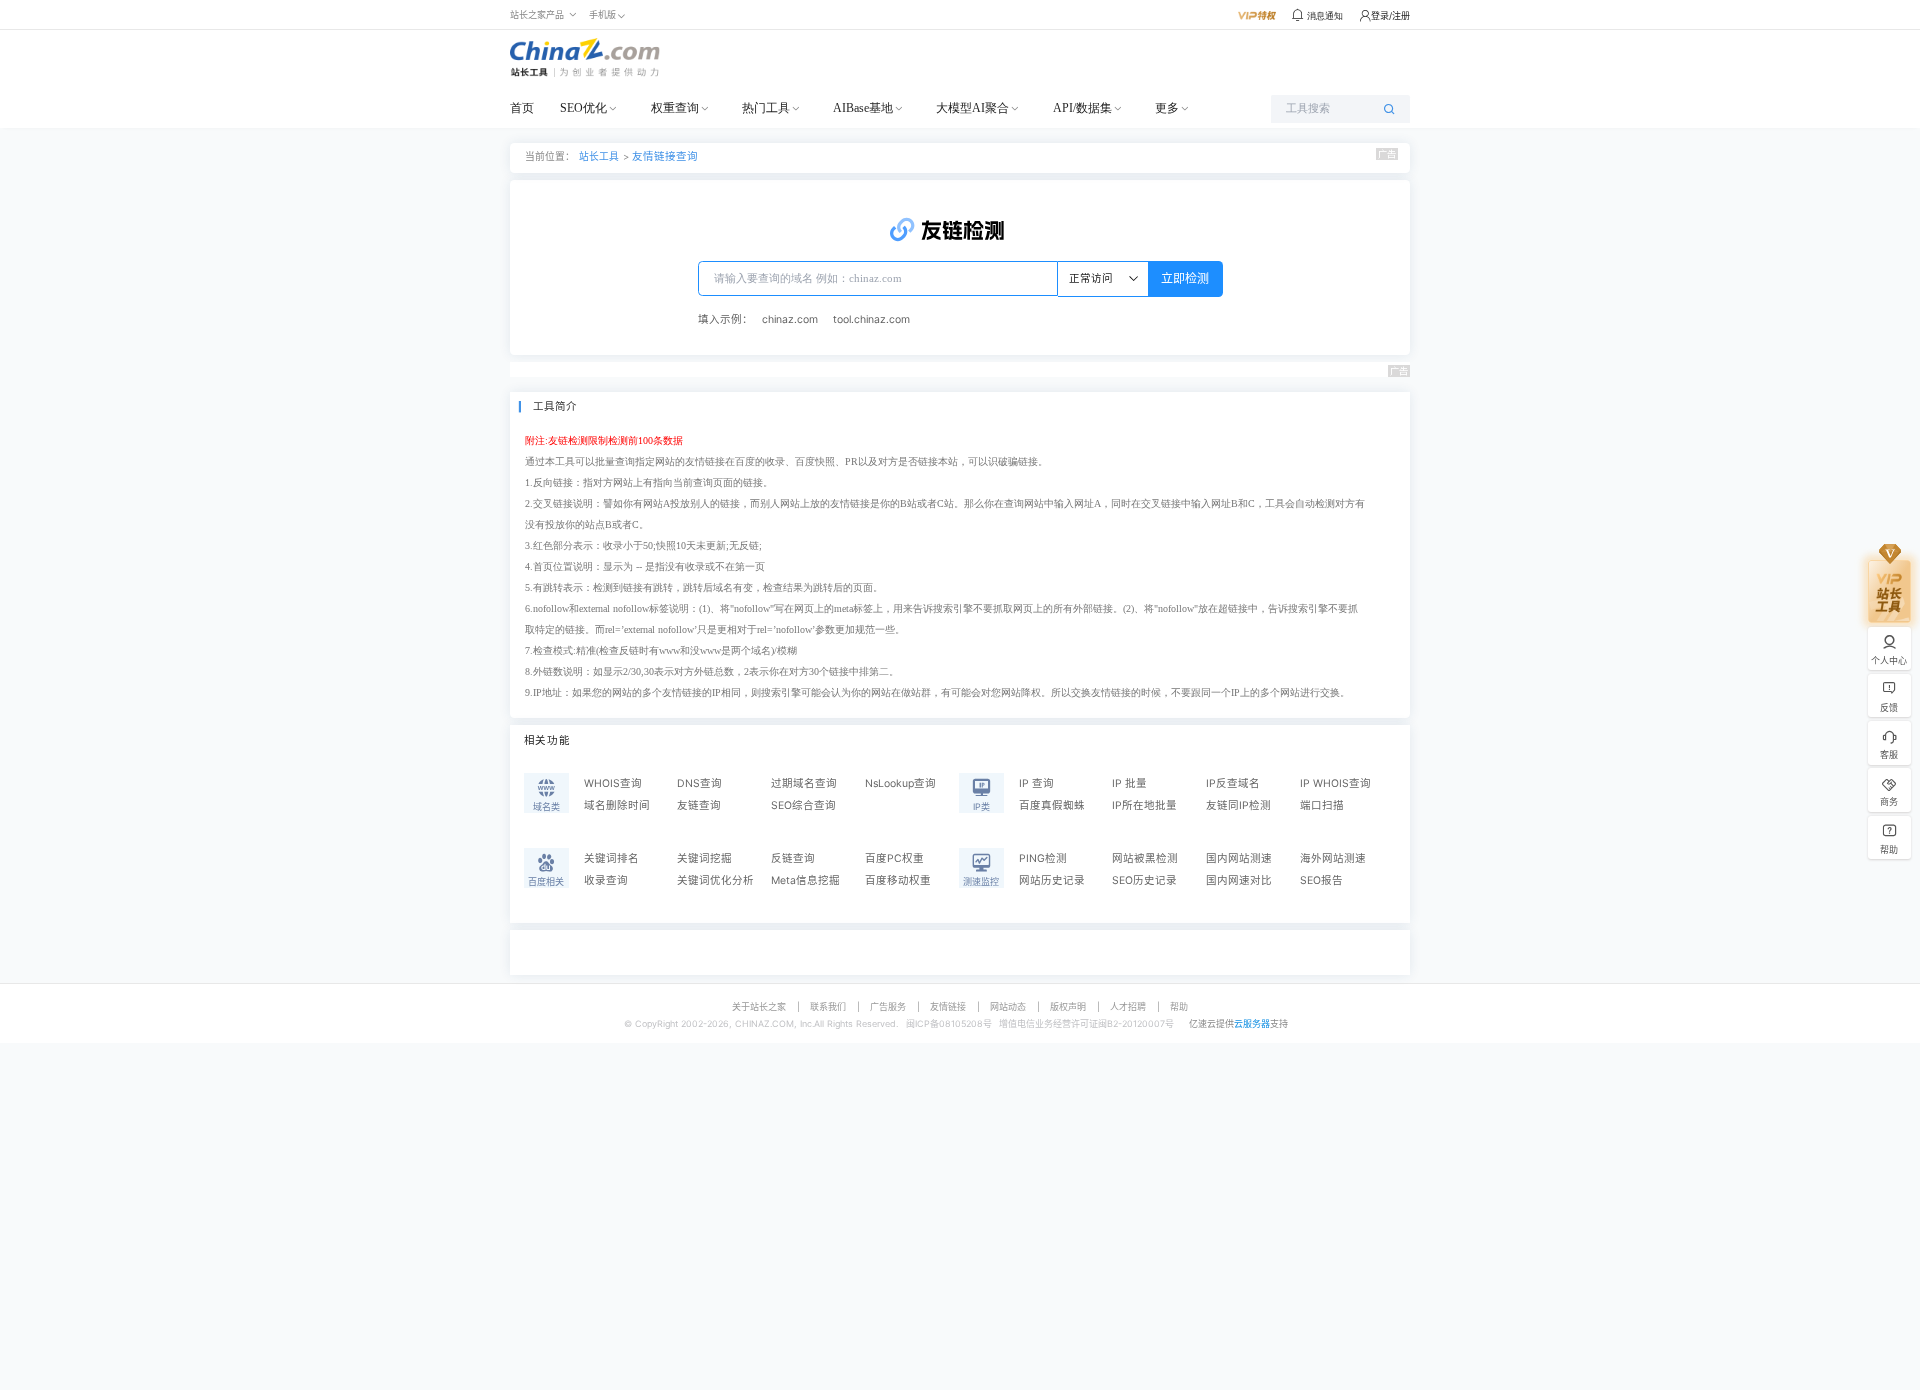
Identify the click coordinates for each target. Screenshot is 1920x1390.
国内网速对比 (1239, 880)
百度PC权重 (894, 858)
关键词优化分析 (715, 880)
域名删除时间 (617, 805)
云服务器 (1252, 1023)
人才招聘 (1128, 1006)
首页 (522, 108)
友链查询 (699, 805)
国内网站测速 (1239, 858)
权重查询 (675, 108)
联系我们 (828, 1006)
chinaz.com (790, 319)
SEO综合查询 (803, 805)
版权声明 (1068, 1006)
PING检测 (1043, 858)
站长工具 (599, 156)
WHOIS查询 (613, 783)
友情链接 (948, 1006)
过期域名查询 (804, 783)
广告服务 (888, 1006)
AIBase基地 (863, 108)
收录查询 (606, 880)
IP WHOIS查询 (1335, 783)
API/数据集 (1082, 108)
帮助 (1179, 1006)
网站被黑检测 (1145, 858)
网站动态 (1008, 1006)
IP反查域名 (1233, 783)
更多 (1167, 108)
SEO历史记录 (1144, 880)
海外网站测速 (1333, 858)
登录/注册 (1390, 15)
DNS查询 (699, 783)
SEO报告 (1321, 880)
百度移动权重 (898, 880)
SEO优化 (583, 108)
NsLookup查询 (900, 783)
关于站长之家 (759, 1006)
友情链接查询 (665, 156)
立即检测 (1185, 278)
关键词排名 (611, 858)
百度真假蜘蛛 (1052, 805)
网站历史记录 (1052, 880)
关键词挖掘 (704, 858)
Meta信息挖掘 (805, 880)
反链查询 (793, 858)
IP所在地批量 (1144, 805)
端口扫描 (1322, 805)
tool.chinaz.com (871, 319)
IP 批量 (1129, 783)
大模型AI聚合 (972, 108)
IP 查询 (1036, 783)
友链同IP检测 (1238, 805)
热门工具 (766, 108)
